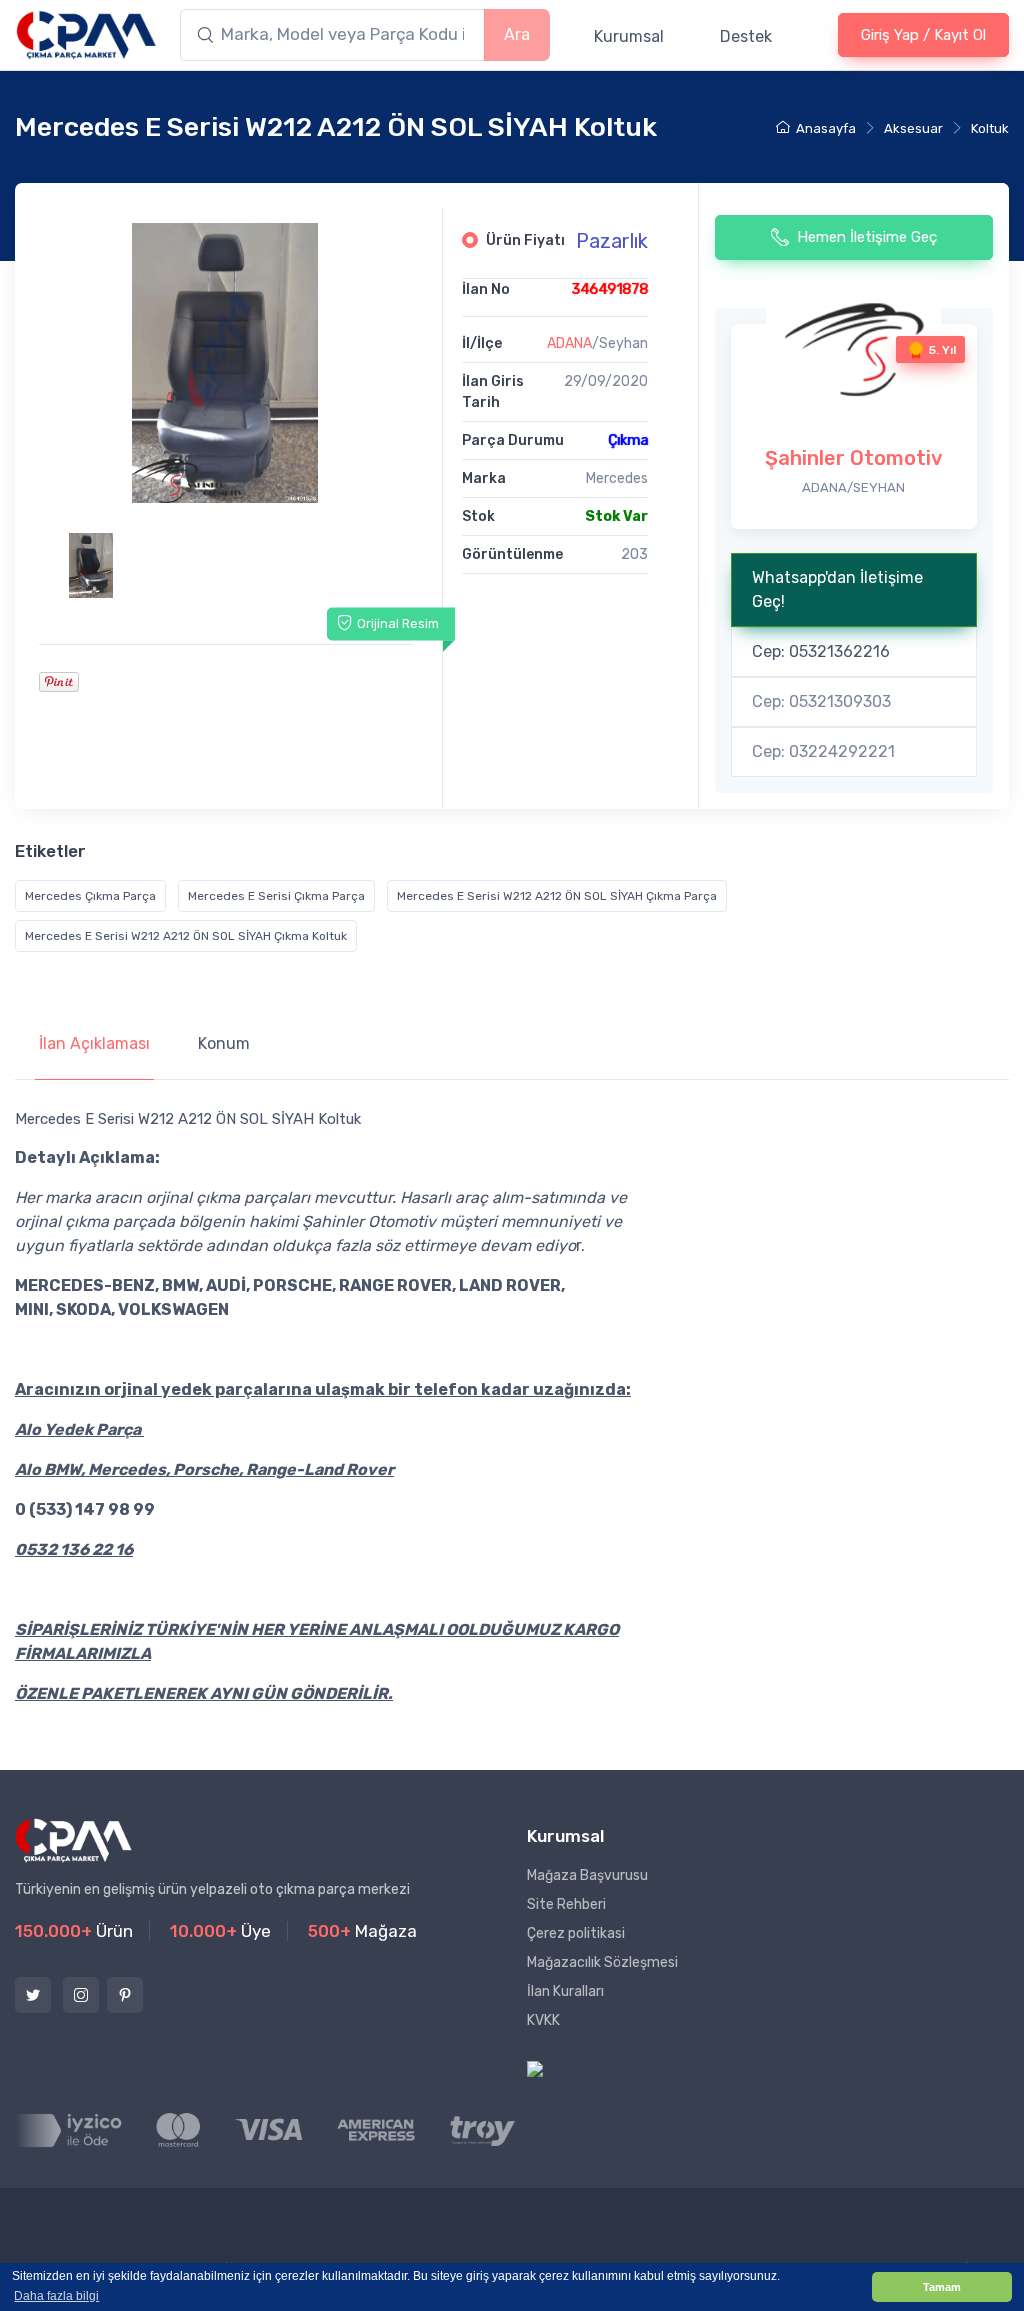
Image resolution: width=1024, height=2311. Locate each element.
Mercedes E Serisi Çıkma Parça (276, 896)
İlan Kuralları (565, 1991)
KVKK (543, 2020)
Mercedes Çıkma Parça (90, 896)
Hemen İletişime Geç (867, 237)
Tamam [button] (942, 2287)
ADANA (569, 343)
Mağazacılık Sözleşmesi (602, 1962)
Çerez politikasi (576, 1933)
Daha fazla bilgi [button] (56, 2296)
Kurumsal (629, 36)
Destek (746, 36)
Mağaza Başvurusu (587, 1875)
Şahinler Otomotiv (853, 458)
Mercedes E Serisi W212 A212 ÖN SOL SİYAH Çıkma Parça (557, 896)
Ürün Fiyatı (525, 240)
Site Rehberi (566, 1904)
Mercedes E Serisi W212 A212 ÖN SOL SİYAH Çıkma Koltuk (186, 936)
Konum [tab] (224, 1043)
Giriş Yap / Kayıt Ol (923, 35)
